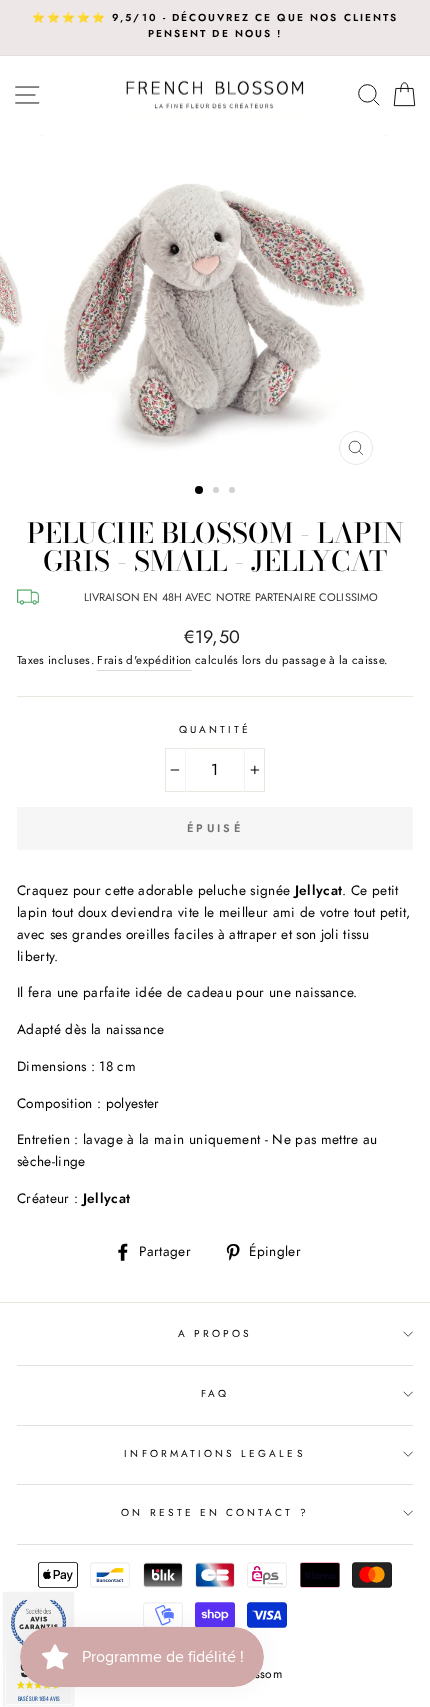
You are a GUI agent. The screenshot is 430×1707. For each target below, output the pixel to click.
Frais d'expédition (144, 660)
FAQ (215, 1393)
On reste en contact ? (214, 1512)
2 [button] (218, 492)
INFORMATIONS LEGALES (214, 1453)
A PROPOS (215, 1333)
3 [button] (234, 492)
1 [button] (200, 491)
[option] (215, 26)
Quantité (215, 729)
